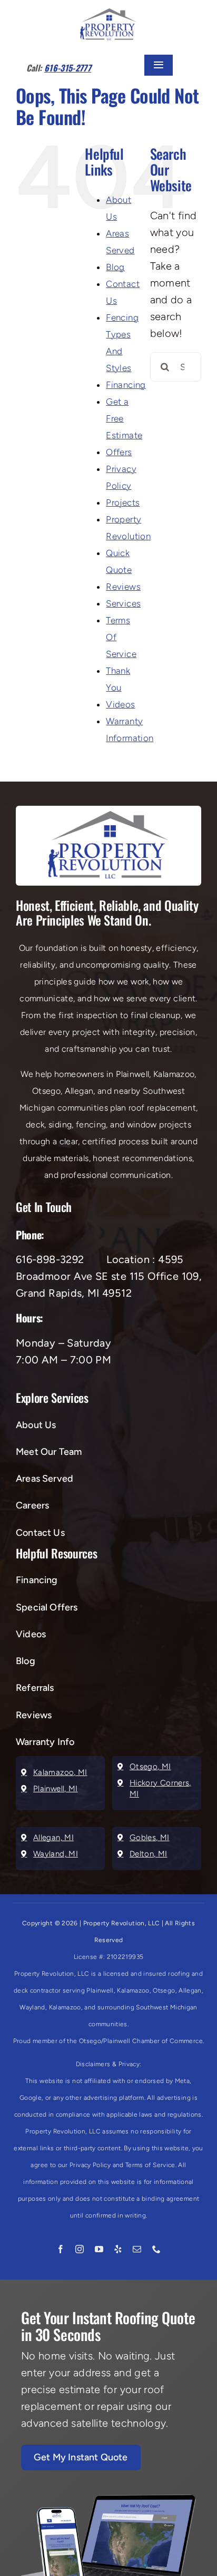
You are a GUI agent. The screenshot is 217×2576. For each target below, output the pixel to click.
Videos (120, 704)
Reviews (123, 587)
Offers (119, 452)
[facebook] (61, 2249)
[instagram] (80, 2249)
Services (123, 603)
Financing (126, 385)
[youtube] (99, 2249)
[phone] (156, 2249)
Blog (115, 267)
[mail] (137, 2249)
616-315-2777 (68, 68)
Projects (123, 502)
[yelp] (118, 2249)
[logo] (108, 14)
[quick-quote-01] (108, 2500)
